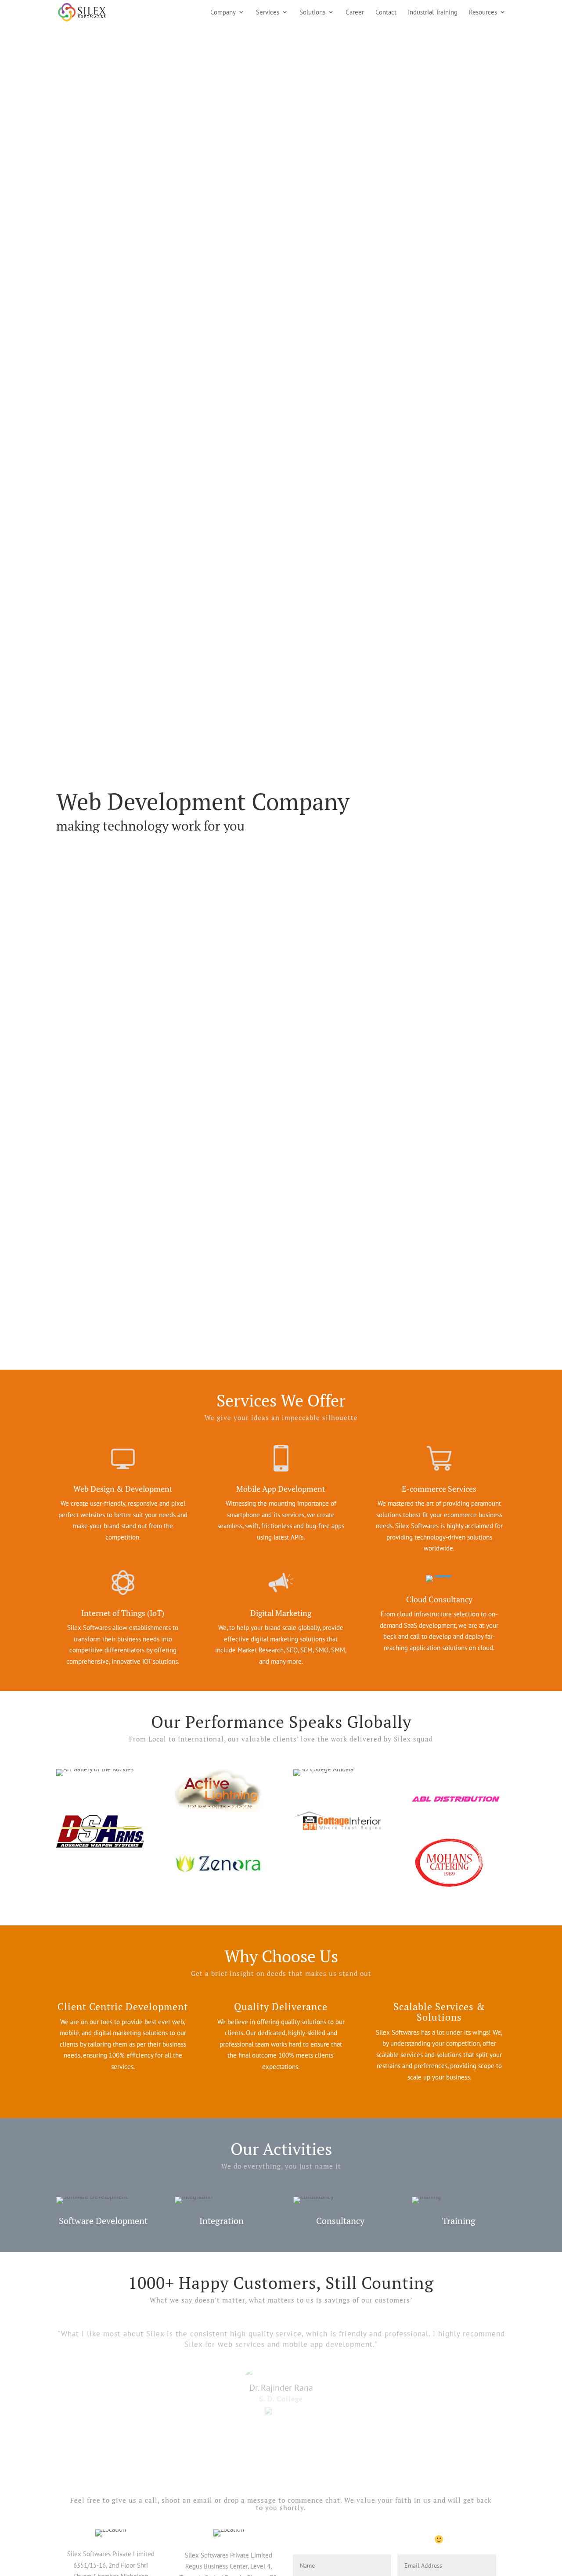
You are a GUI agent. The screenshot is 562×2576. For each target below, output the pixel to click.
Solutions (312, 13)
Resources (483, 13)
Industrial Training (433, 13)
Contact (386, 13)
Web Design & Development (123, 1489)
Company (223, 13)
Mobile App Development (281, 1489)
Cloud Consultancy (439, 1599)
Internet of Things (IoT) (123, 1613)
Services (268, 13)
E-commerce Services (439, 1489)
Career (355, 13)
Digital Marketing (281, 1613)
